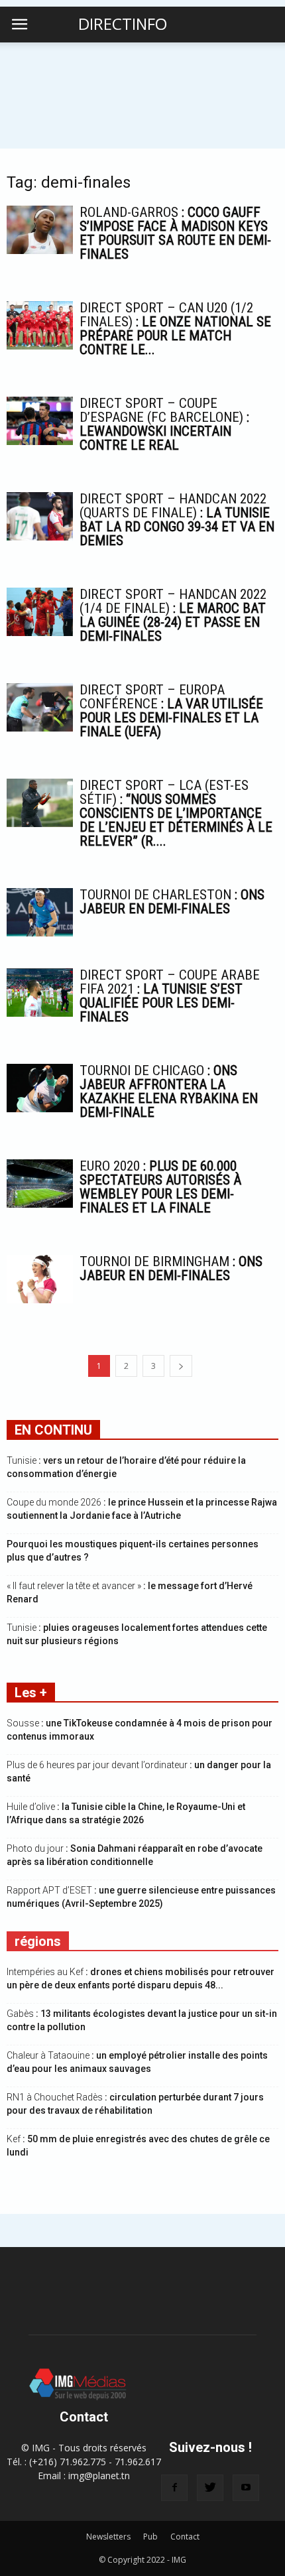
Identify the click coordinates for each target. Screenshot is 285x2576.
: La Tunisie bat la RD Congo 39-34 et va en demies (177, 520)
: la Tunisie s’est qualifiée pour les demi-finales (170, 996)
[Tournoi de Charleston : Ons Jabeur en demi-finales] (40, 912)
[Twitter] (210, 2488)
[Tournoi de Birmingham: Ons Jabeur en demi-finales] (40, 1279)
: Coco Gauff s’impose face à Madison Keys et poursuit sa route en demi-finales (175, 233)
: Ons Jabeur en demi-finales (172, 902)
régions (38, 1941)
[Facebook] (174, 2488)
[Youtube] (246, 2488)
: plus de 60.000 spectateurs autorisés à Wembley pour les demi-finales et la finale (160, 1187)
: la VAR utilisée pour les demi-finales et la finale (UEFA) (171, 711)
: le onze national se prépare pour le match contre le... (175, 329)
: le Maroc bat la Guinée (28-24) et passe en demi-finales (173, 615)
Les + (31, 1693)
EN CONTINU (53, 1430)
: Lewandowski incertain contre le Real (164, 424)
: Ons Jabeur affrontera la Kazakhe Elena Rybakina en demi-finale (169, 1091)
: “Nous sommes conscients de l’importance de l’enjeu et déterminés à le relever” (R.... (176, 813)
